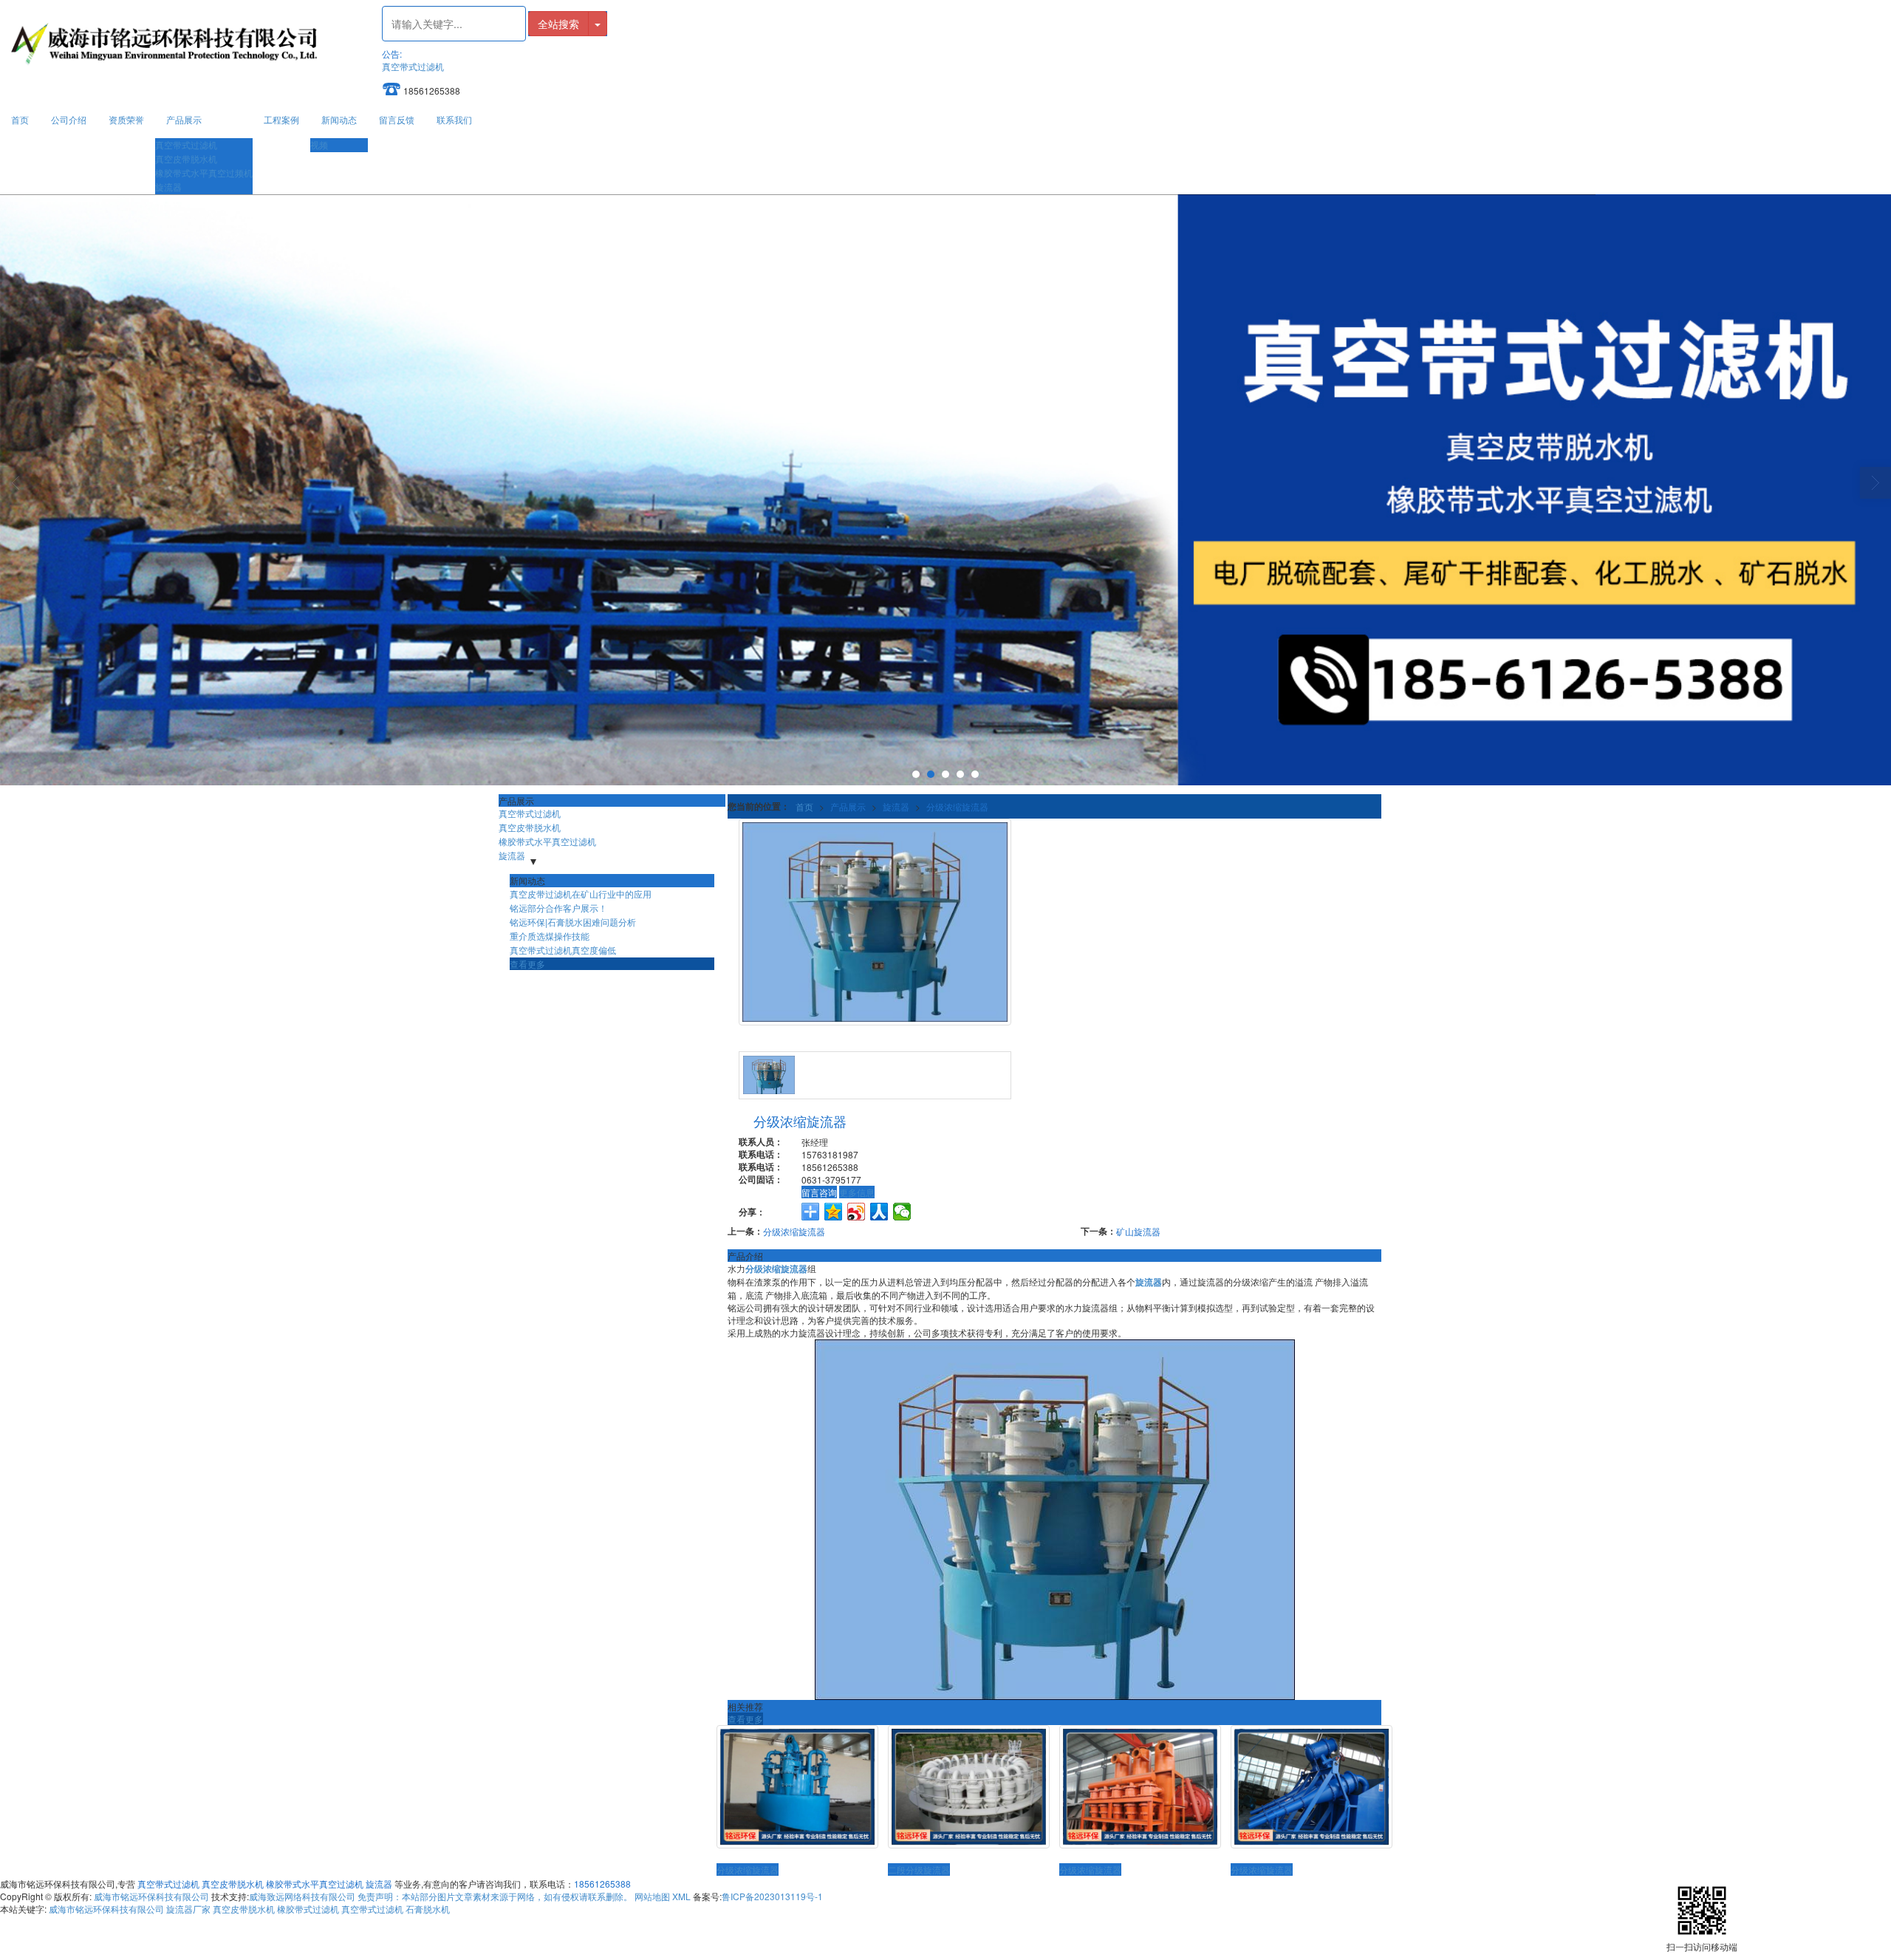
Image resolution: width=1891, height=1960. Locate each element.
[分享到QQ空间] (834, 1212)
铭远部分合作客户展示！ (558, 908)
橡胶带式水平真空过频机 (204, 173)
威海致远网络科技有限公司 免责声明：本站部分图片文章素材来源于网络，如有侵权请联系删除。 (441, 1896)
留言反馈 (397, 119)
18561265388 (602, 1884)
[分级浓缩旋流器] (797, 1787)
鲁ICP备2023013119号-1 (772, 1896)
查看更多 (745, 1719)
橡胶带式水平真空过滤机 (547, 841)
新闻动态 (339, 119)
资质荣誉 (126, 119)
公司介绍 (69, 119)
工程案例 (281, 119)
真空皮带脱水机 (186, 158)
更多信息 (857, 1192)
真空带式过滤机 (413, 66)
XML (681, 1896)
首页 (20, 119)
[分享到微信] (902, 1212)
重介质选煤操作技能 (550, 936)
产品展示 (184, 119)
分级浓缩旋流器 (957, 806)
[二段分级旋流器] (969, 1787)
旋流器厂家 (188, 1909)
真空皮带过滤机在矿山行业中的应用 (581, 894)
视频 (319, 144)
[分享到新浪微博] (856, 1212)
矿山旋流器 (1138, 1231)
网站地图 (652, 1896)
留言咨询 (819, 1192)
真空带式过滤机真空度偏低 (563, 950)
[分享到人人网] (879, 1212)
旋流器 (168, 187)
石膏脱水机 (428, 1909)
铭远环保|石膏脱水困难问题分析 (573, 922)
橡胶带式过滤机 (308, 1909)
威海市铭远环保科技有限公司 (151, 1896)
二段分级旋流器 (919, 1869)
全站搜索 (558, 24)
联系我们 (454, 119)
